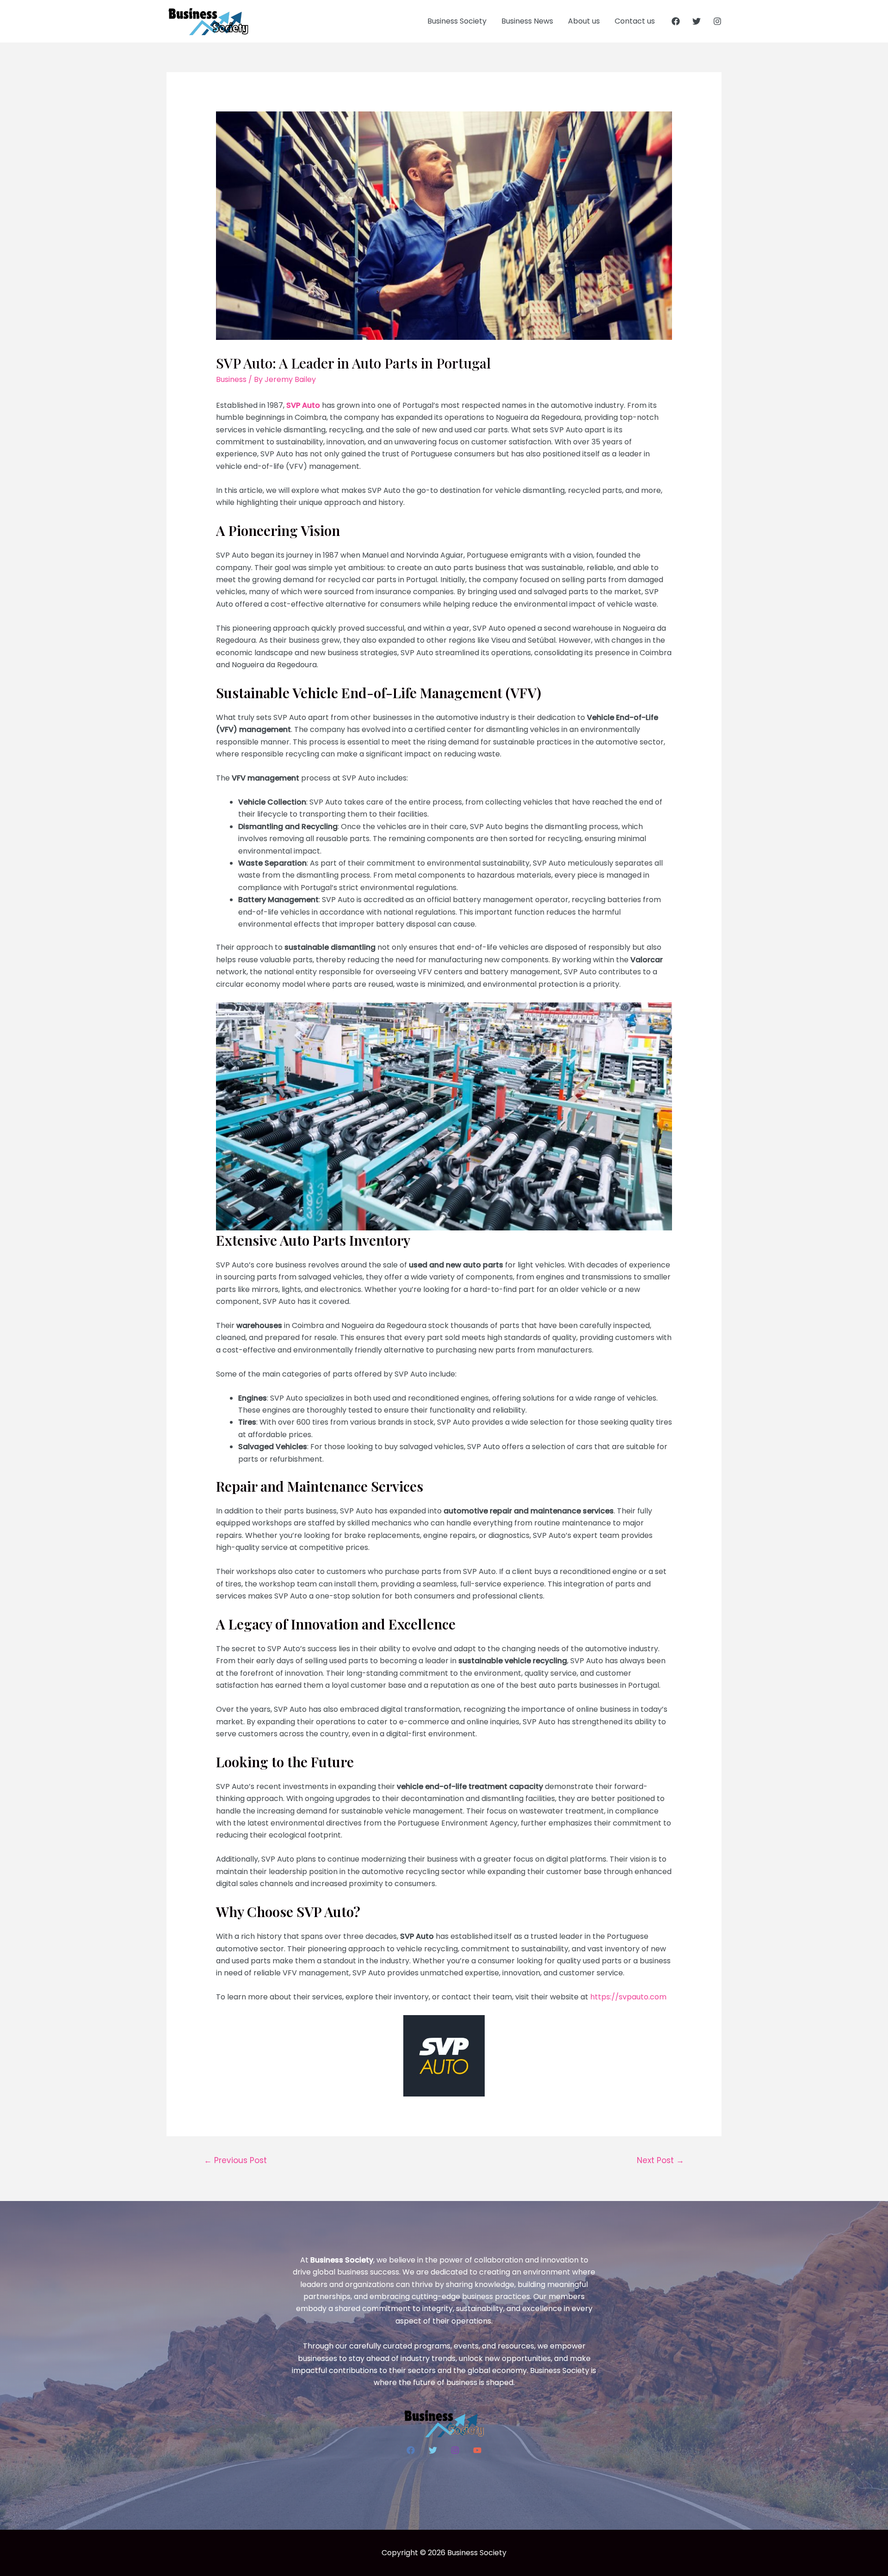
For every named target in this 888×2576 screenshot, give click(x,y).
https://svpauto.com (628, 1997)
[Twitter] (697, 21)
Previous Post (235, 2160)
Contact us (635, 21)
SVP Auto (303, 405)
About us (584, 21)
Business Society (457, 21)
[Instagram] (717, 21)
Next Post (660, 2160)
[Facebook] (676, 21)
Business (231, 379)
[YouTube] (477, 2450)
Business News (527, 21)
